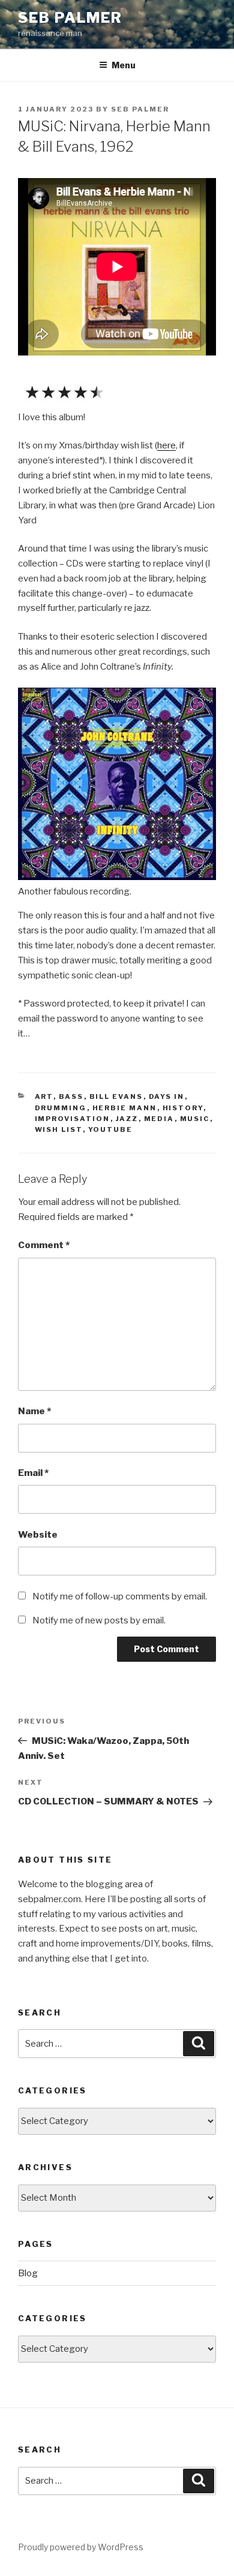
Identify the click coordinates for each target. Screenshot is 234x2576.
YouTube (111, 1129)
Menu (124, 65)
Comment (44, 1245)
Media (159, 1119)
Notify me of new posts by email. (99, 1620)
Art (44, 1096)
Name (34, 1411)
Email (33, 1473)
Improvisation (73, 1119)
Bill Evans (116, 1096)
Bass (71, 1096)
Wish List (59, 1129)
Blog (28, 2273)
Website (38, 1535)
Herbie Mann (125, 1108)
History (183, 1108)
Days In (167, 1096)
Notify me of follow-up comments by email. (120, 1596)
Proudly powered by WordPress (81, 2547)
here (166, 445)
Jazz (127, 1119)
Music (195, 1119)
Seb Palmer (70, 18)
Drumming (61, 1108)
